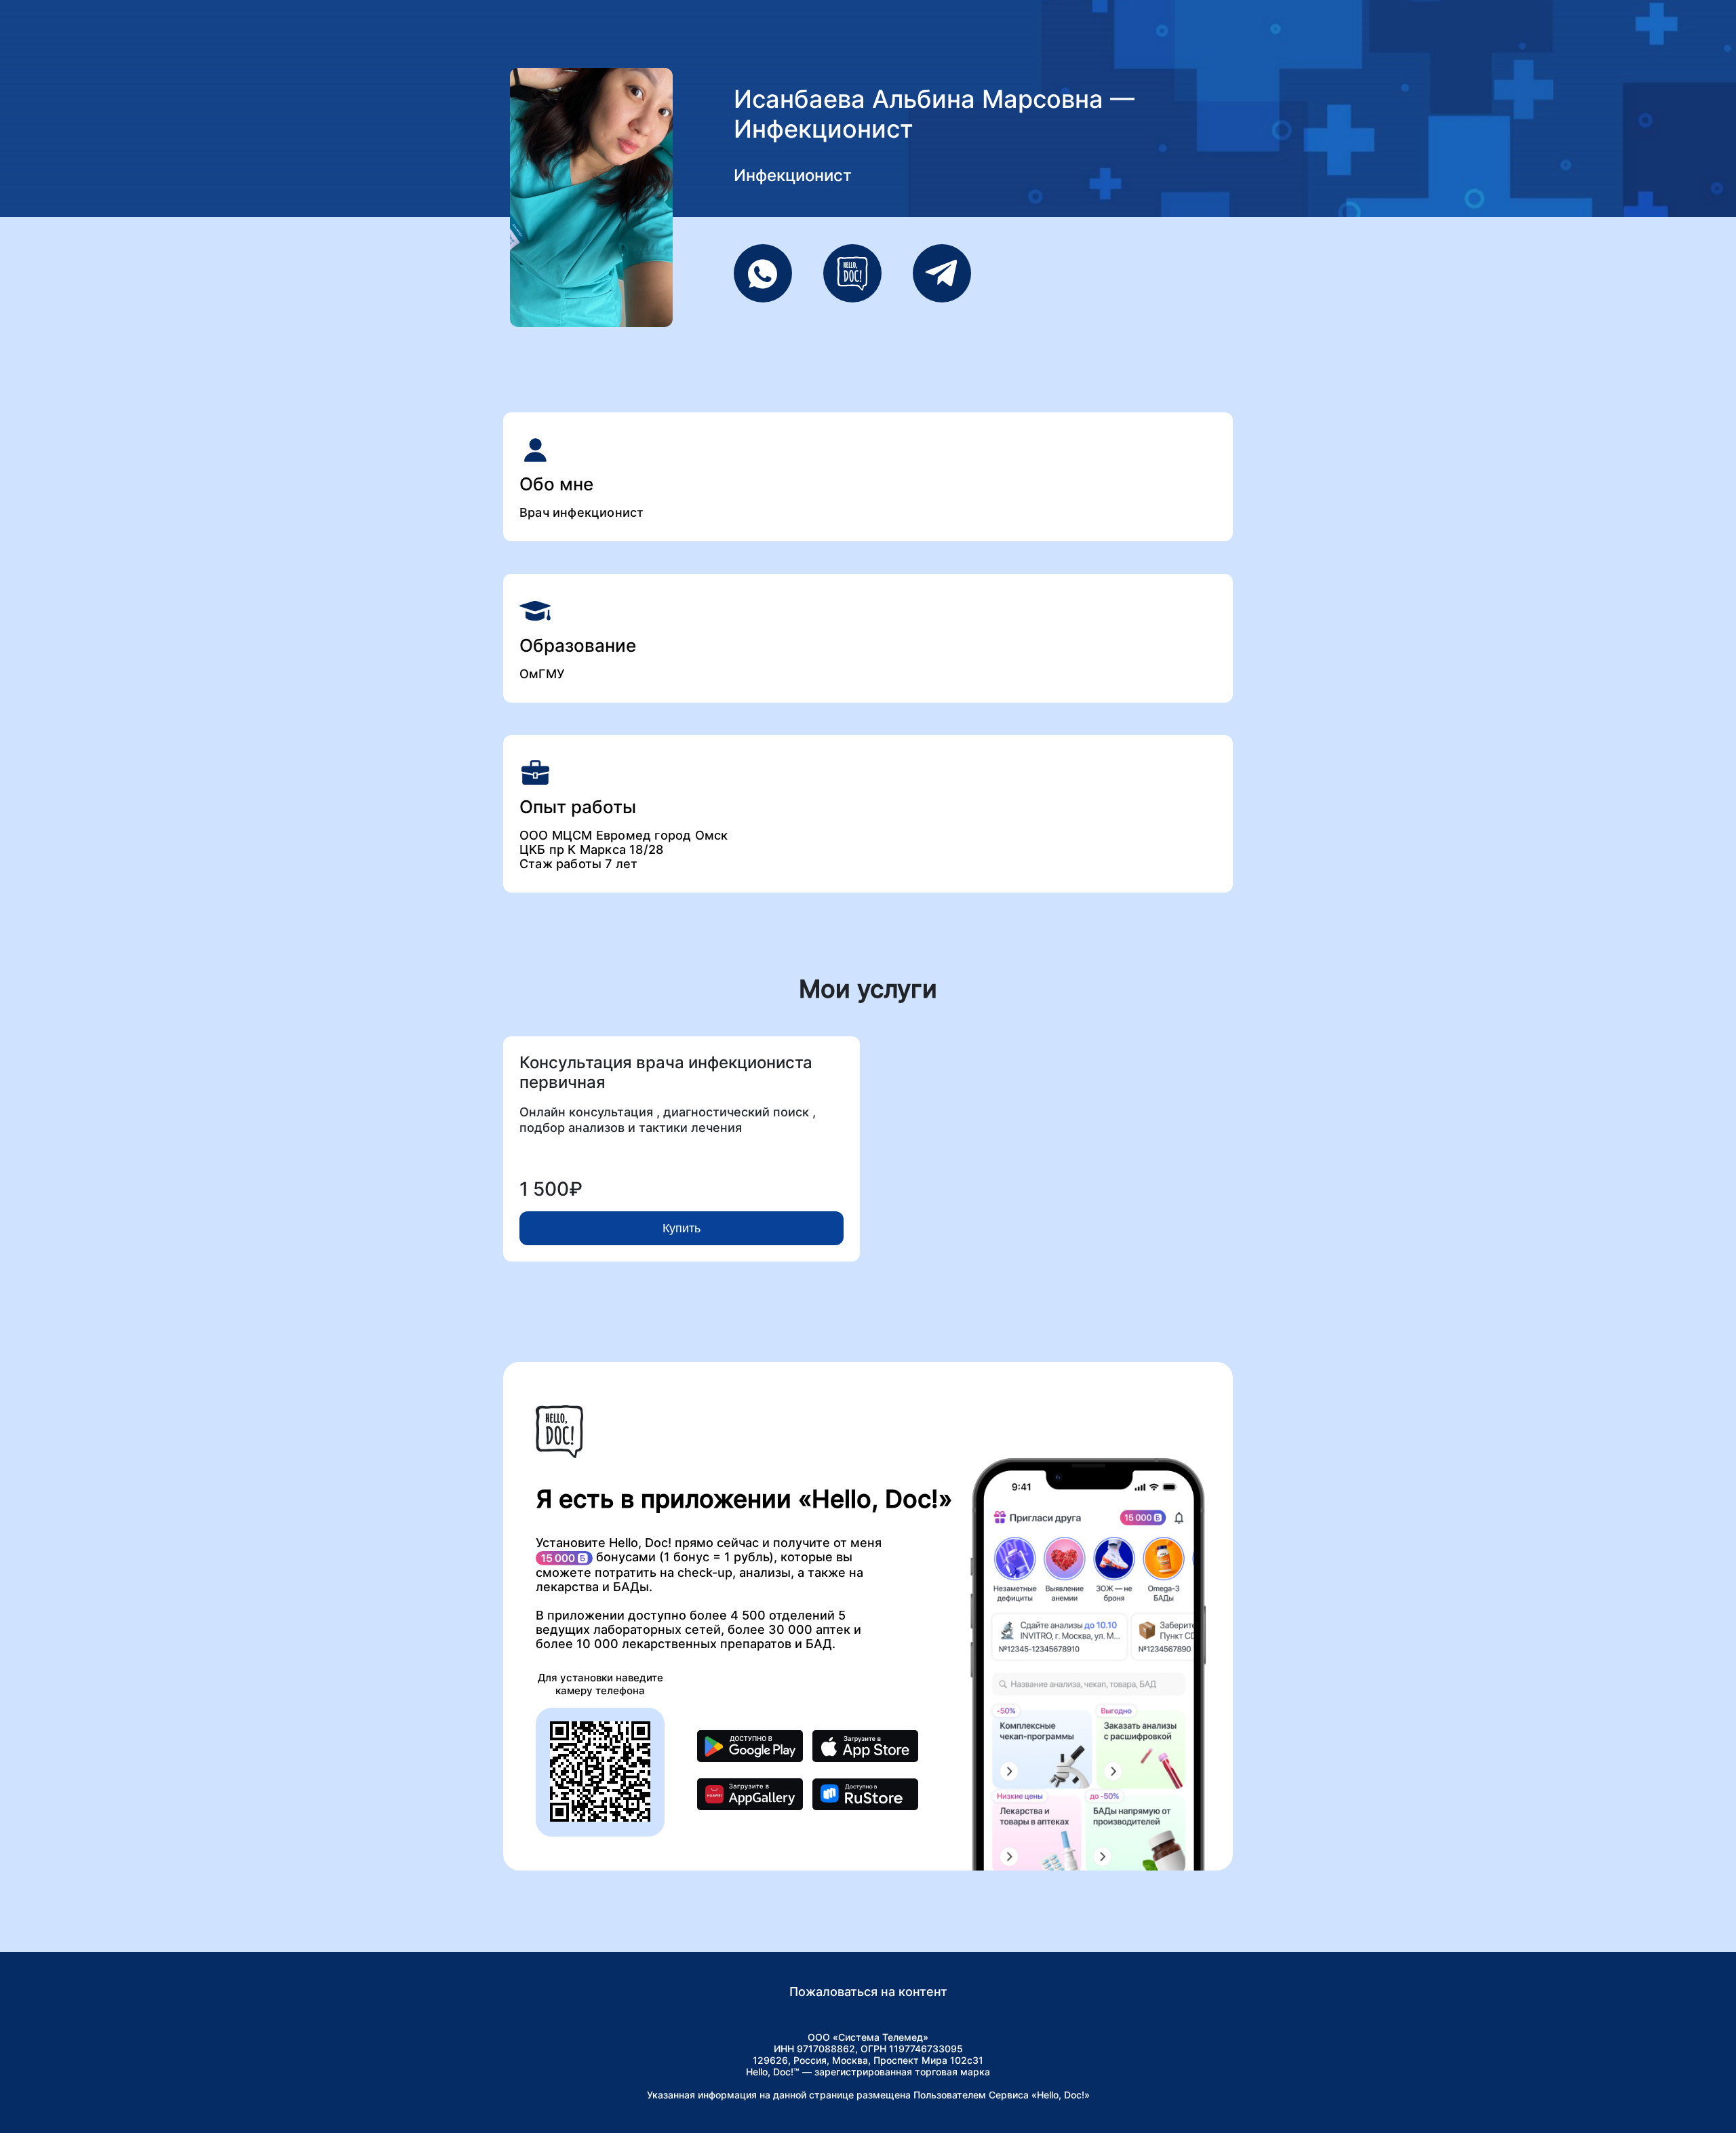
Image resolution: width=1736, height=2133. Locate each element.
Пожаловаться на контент (868, 1992)
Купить (682, 1228)
